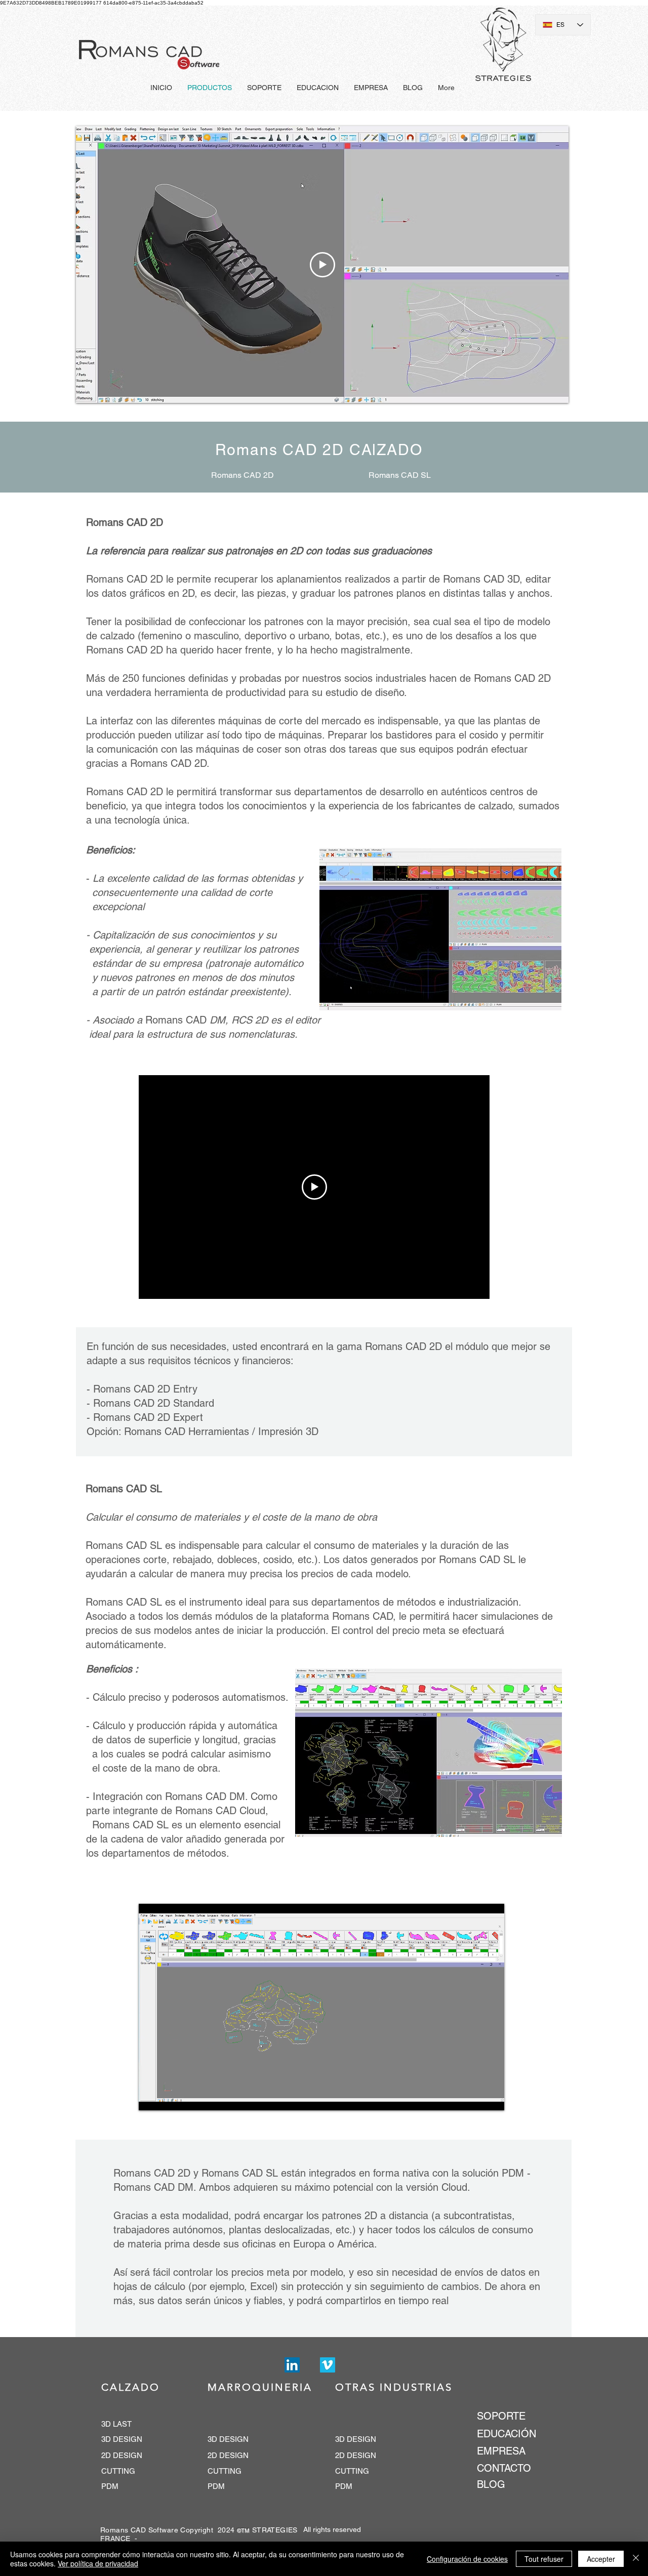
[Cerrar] (636, 2559)
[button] (440, 929)
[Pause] (152, 2097)
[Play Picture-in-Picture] (473, 2097)
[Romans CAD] (292, 2365)
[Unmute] (169, 2097)
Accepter (601, 2559)
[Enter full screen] (491, 2097)
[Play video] (322, 265)
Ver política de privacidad (98, 2563)
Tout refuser (544, 2559)
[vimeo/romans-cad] (328, 2365)
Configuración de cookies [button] (467, 2559)
